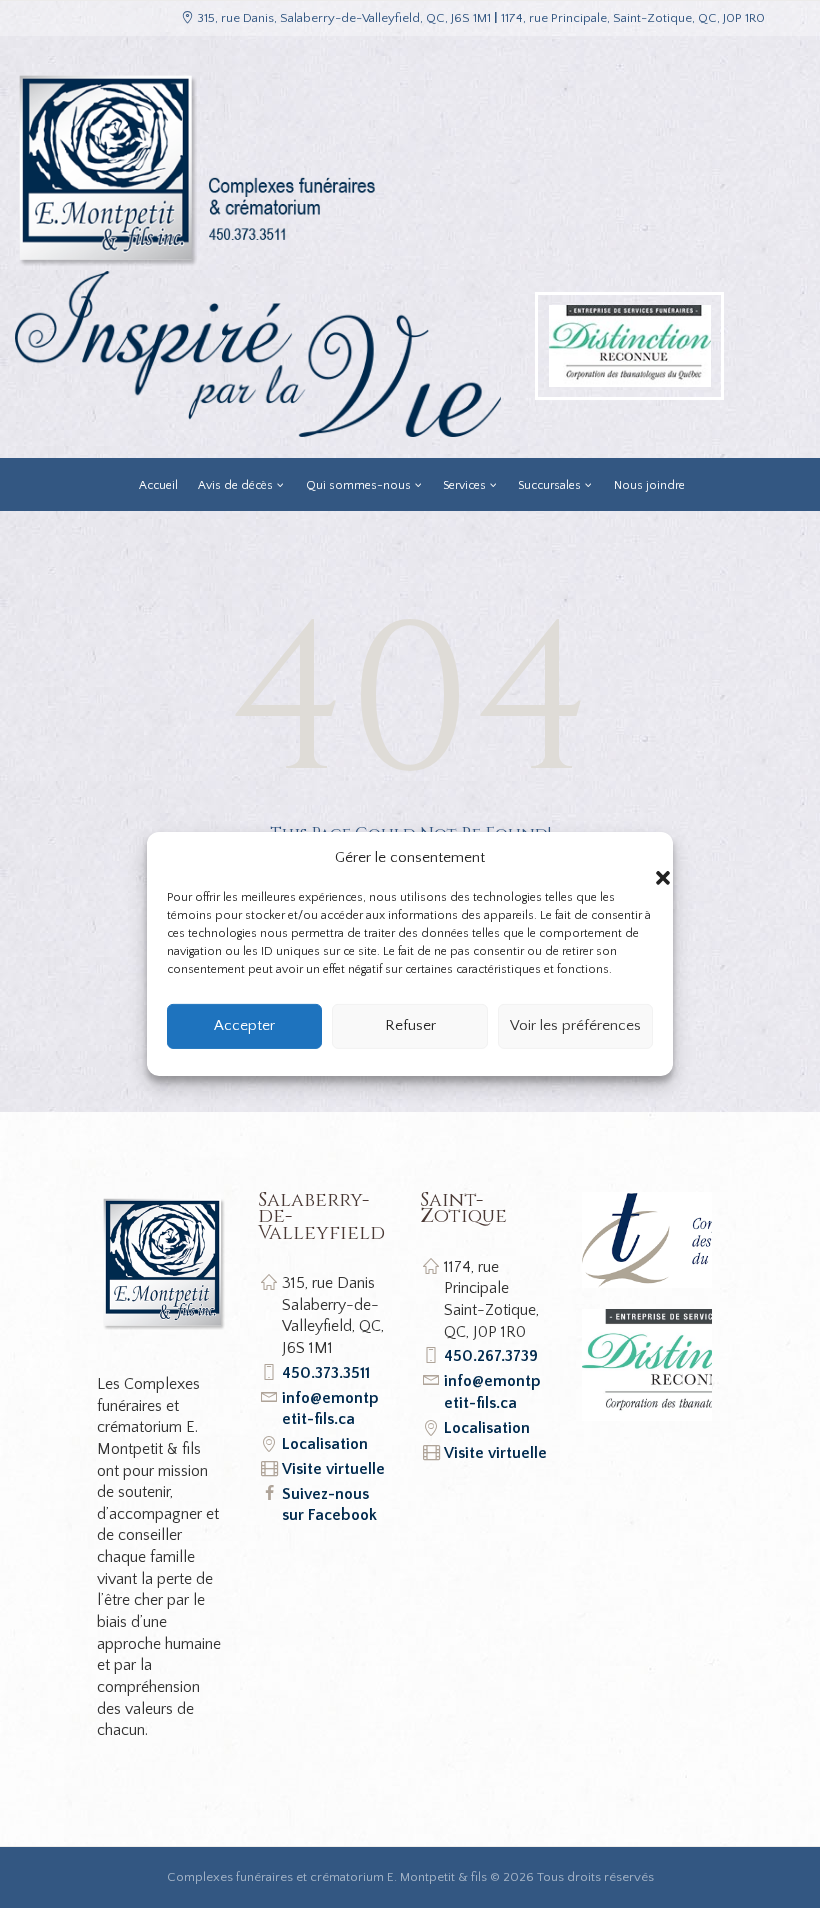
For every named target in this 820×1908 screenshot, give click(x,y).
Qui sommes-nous (358, 485)
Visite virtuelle (333, 1469)
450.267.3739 (491, 1356)
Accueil (158, 485)
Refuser (410, 1025)
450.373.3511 (326, 1373)
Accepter (244, 1025)
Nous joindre (649, 485)
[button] (643, 858)
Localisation (325, 1444)
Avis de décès (235, 485)
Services (464, 485)
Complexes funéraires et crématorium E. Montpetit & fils (327, 1877)
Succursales (549, 485)
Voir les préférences (575, 1025)
